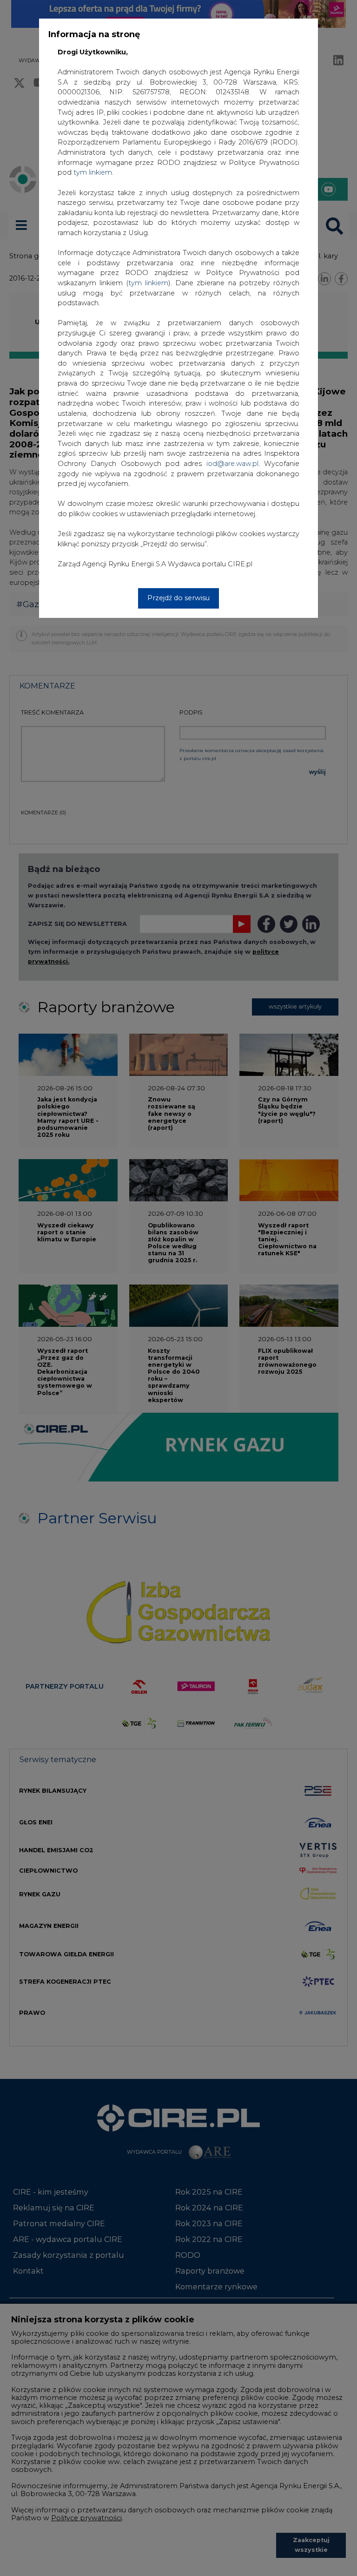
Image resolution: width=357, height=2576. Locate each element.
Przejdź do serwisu (178, 598)
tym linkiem (148, 283)
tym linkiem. (93, 172)
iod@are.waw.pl (232, 464)
